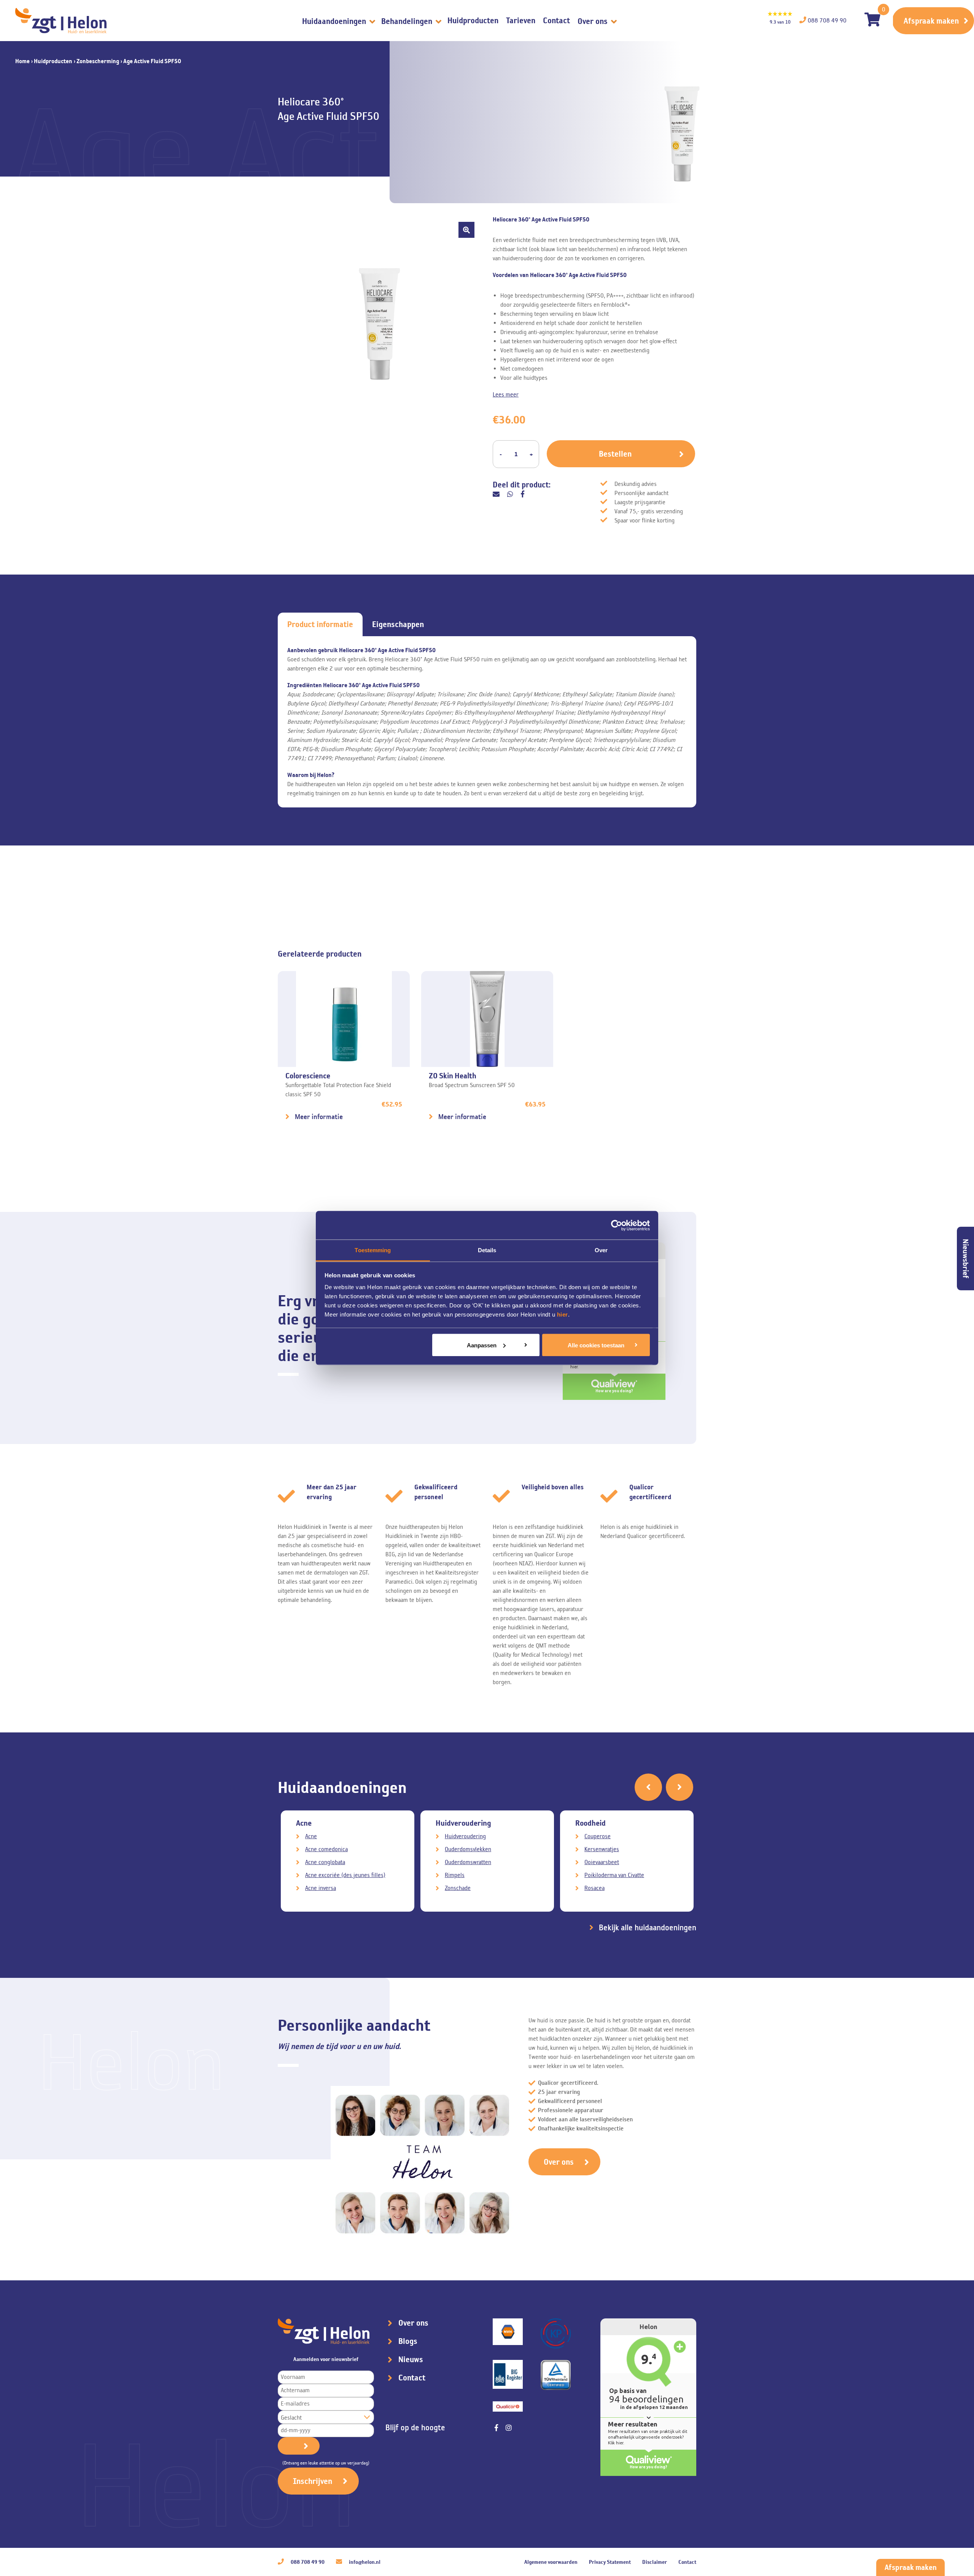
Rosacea (594, 1888)
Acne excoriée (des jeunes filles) (345, 1875)
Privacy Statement (610, 2562)
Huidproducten (473, 20)
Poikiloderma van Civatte (614, 1875)
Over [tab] (601, 1250)
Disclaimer (655, 2562)
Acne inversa (321, 1888)
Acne (311, 1836)
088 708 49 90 (307, 2562)
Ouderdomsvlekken (468, 1849)
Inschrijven (313, 2481)
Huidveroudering (465, 1836)
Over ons (594, 21)
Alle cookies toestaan (596, 1345)
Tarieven (521, 20)
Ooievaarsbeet (602, 1862)
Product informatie (320, 624)
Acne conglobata (325, 1862)
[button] (466, 230)
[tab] (320, 624)
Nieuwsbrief (966, 1259)
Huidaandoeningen (335, 21)
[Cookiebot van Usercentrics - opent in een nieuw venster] (617, 1225)
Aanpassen (482, 1345)
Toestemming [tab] (373, 1250)
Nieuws (411, 2359)
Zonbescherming (98, 61)
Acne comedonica (326, 1849)
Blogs (408, 2341)
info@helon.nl (364, 2562)
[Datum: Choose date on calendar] (299, 2446)
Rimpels (455, 1875)
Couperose (598, 1836)
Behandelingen (408, 21)
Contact (556, 20)
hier (563, 1314)
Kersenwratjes (602, 1849)
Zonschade (458, 1888)
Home (22, 61)
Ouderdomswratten (468, 1862)
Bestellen (615, 454)
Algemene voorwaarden (551, 2562)
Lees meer (506, 394)
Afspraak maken (931, 21)
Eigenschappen (398, 624)
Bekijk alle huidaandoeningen (648, 1928)
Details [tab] (487, 1250)
